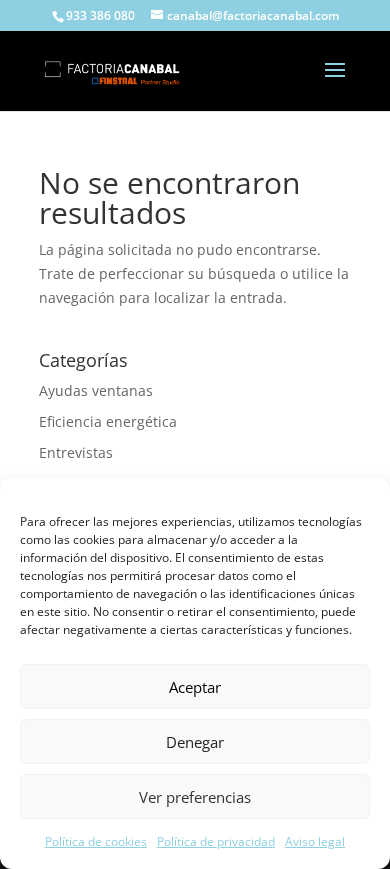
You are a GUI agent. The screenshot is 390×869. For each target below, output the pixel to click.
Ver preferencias (195, 797)
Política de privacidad (216, 841)
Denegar (195, 742)
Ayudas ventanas (96, 390)
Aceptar (195, 687)
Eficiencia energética (108, 421)
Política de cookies (96, 841)
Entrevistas (76, 452)
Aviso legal (315, 841)
